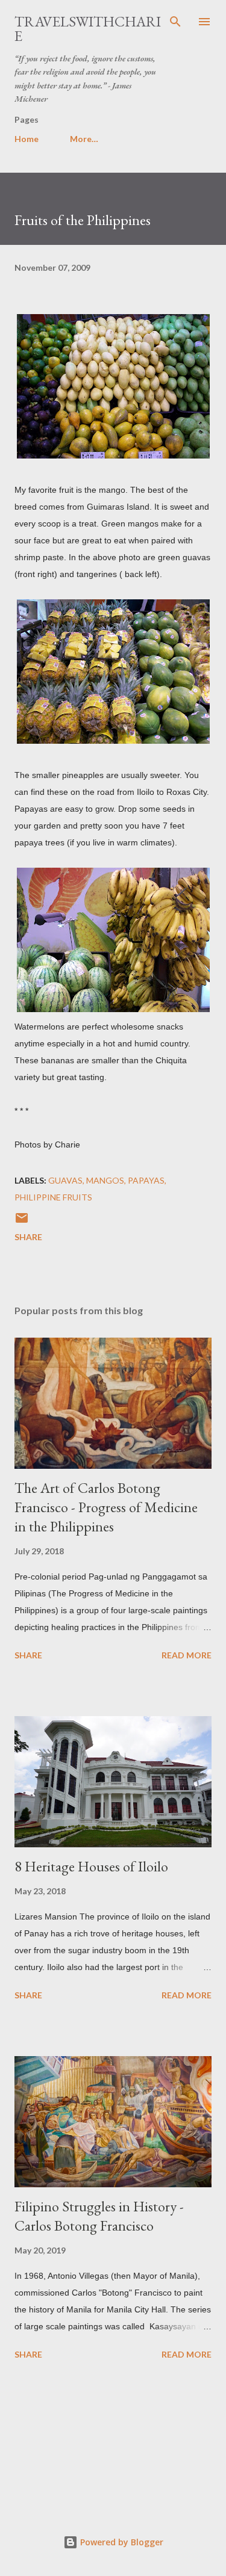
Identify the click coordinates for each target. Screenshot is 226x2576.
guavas (65, 1180)
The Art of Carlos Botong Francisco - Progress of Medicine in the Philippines (106, 1507)
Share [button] (28, 1237)
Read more (187, 1655)
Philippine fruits (53, 1197)
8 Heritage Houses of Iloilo (91, 1866)
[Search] (175, 22)
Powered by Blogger (121, 2542)
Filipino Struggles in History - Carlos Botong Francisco (99, 2216)
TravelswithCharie (88, 29)
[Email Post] (22, 1222)
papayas (146, 1180)
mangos (105, 1180)
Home (27, 139)
